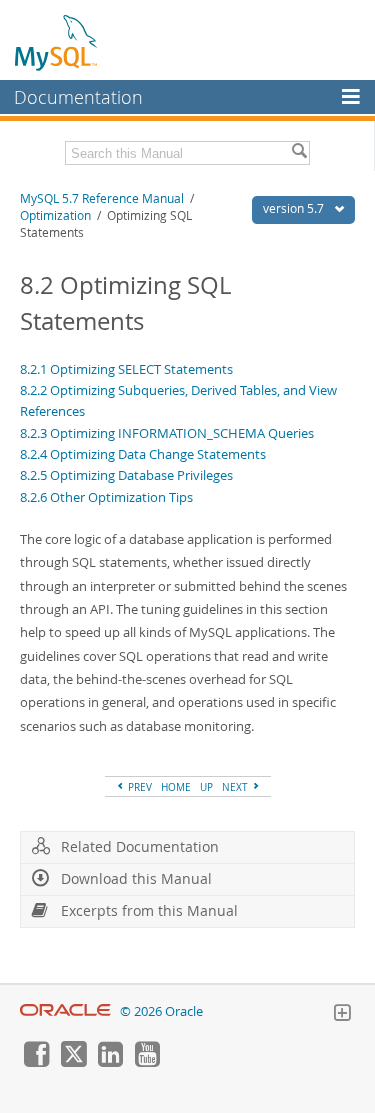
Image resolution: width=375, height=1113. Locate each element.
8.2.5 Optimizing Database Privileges (126, 475)
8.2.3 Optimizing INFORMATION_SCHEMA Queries (167, 433)
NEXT (236, 787)
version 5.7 (295, 208)
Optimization (55, 215)
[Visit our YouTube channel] (147, 1062)
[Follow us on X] (73, 1062)
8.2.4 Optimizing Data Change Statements (143, 454)
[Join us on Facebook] (36, 1062)
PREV (138, 787)
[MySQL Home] (57, 42)
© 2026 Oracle (161, 1011)
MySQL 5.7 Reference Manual (102, 198)
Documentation (78, 97)
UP (206, 787)
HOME (176, 787)
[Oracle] (65, 1011)
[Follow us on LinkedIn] (110, 1062)
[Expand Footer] (342, 1015)
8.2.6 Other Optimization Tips (106, 497)
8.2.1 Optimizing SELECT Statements (126, 369)
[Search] (299, 153)
